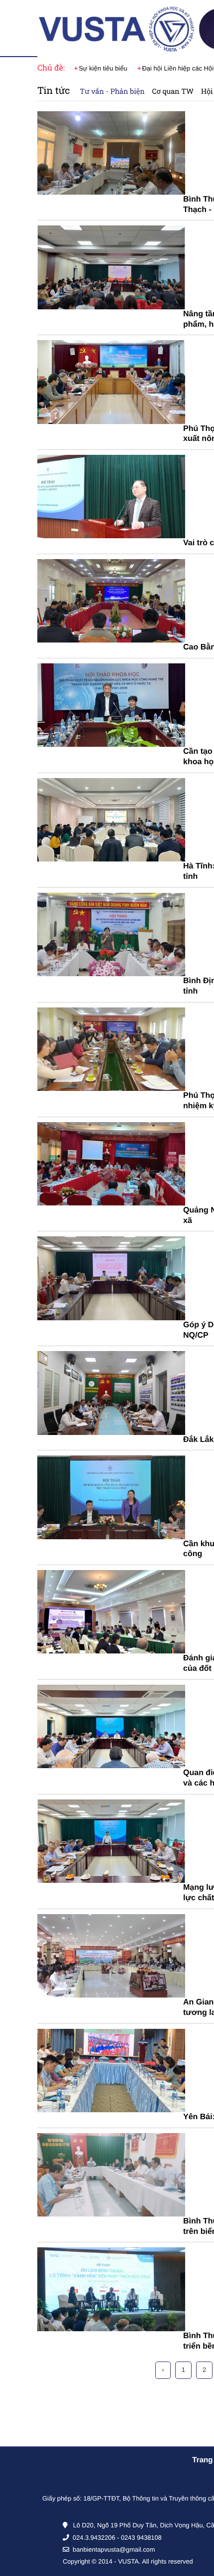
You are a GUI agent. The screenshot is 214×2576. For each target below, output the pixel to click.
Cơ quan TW (173, 91)
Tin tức (53, 91)
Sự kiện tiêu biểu (103, 68)
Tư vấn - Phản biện (112, 91)
